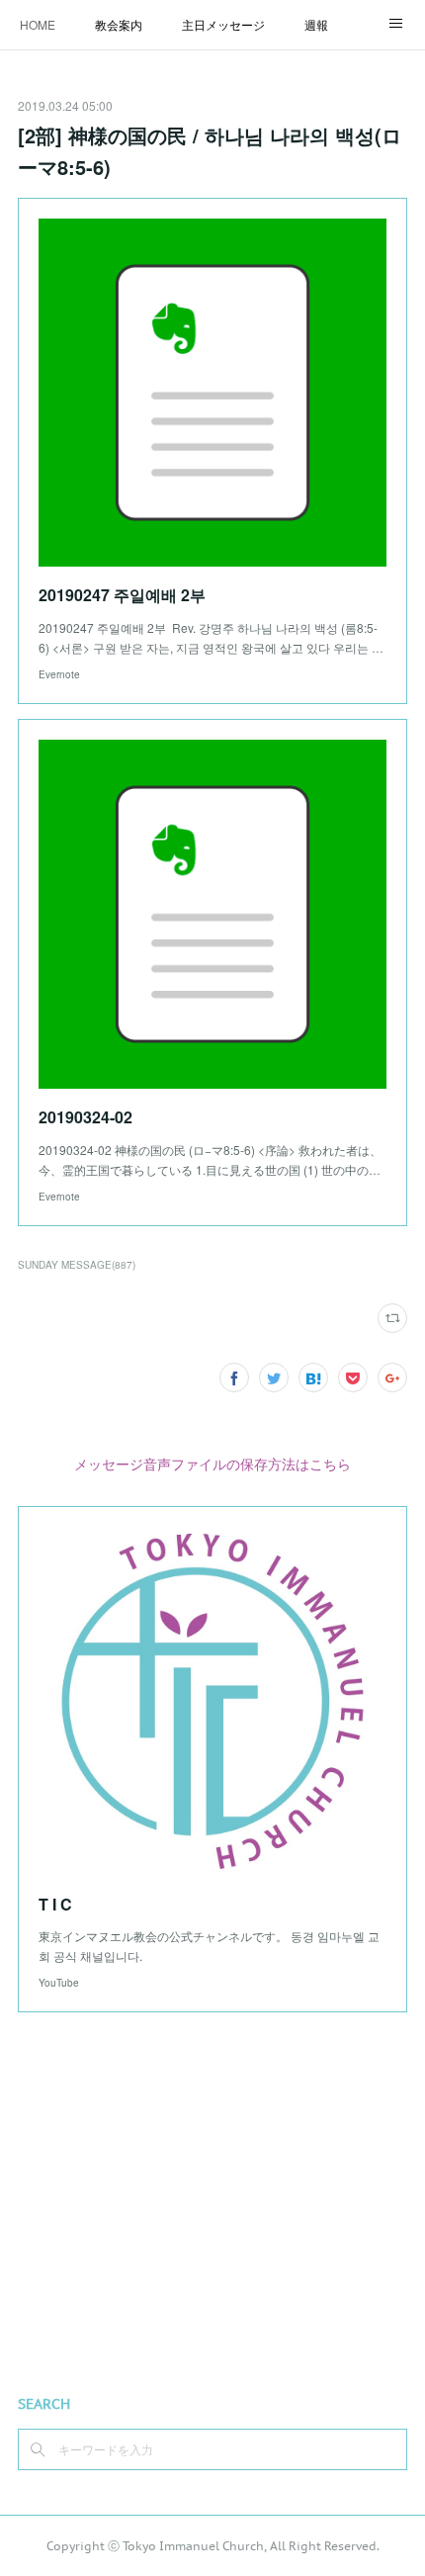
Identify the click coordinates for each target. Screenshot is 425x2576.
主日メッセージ (223, 24)
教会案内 (119, 24)
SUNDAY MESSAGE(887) (77, 1265)
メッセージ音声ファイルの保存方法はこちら (212, 1464)
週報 (316, 24)
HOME (38, 24)
